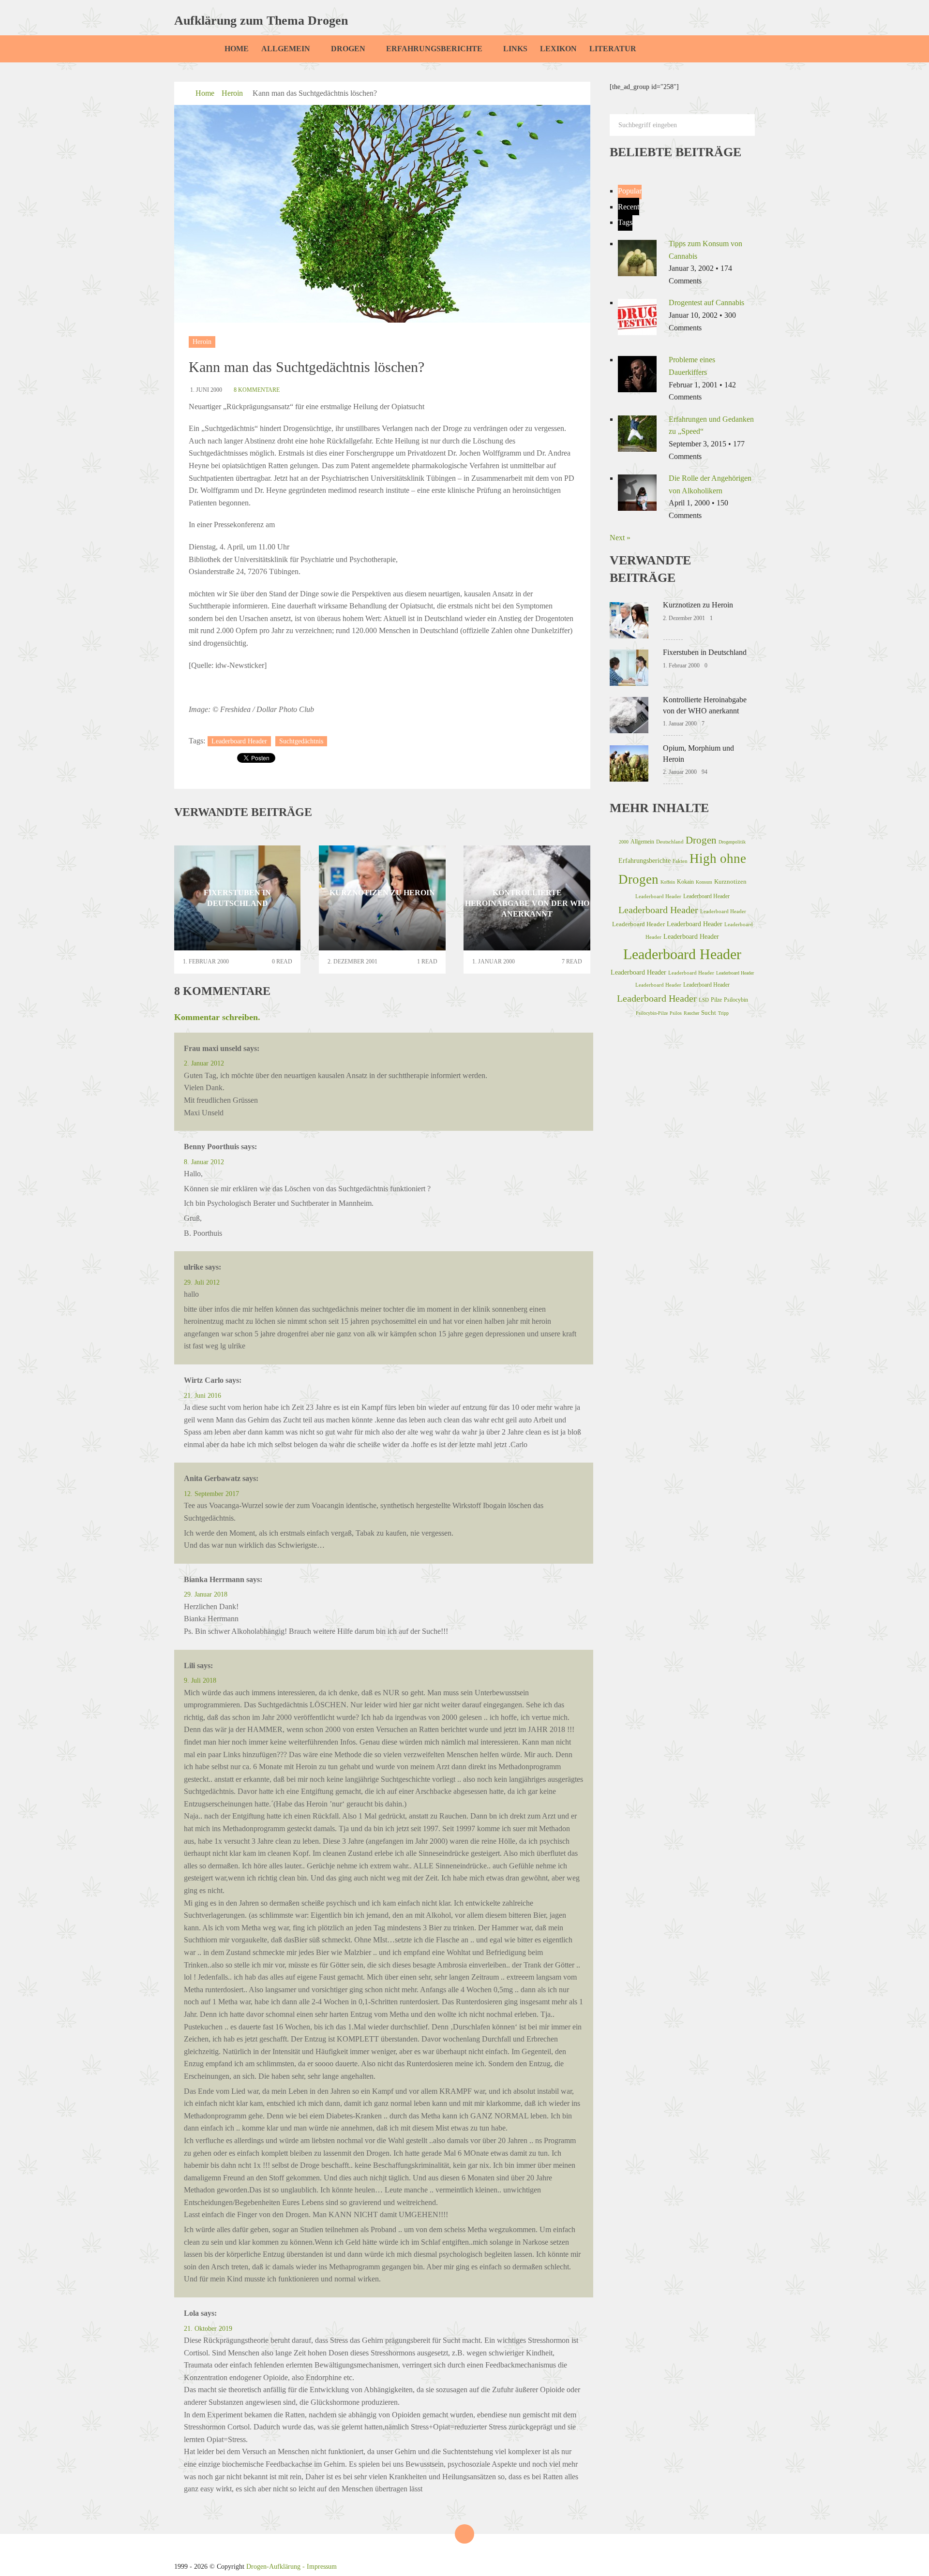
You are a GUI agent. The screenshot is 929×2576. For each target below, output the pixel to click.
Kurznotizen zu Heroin (698, 605)
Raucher (691, 1013)
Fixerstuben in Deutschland (705, 652)
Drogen (348, 49)
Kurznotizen (730, 882)
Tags (625, 222)
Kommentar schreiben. (217, 1017)
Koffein (668, 882)
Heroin (232, 93)
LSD (704, 1000)
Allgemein (286, 49)
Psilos (676, 1013)
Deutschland (670, 842)
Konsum (704, 882)
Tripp (723, 1013)
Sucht (709, 1013)
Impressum (322, 2567)
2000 (624, 842)
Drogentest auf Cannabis (706, 303)
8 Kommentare (257, 390)
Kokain (685, 882)
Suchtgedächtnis (301, 741)
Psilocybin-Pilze (652, 1013)
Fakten (680, 861)
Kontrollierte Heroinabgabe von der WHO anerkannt (705, 705)
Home (237, 49)
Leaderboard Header (239, 741)
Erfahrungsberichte (434, 49)
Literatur (613, 49)
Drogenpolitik (732, 842)
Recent (629, 207)
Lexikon (558, 49)
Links (515, 49)
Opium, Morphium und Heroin (698, 753)
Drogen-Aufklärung (273, 2567)
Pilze (716, 1000)
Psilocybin (736, 1000)
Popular (630, 191)
